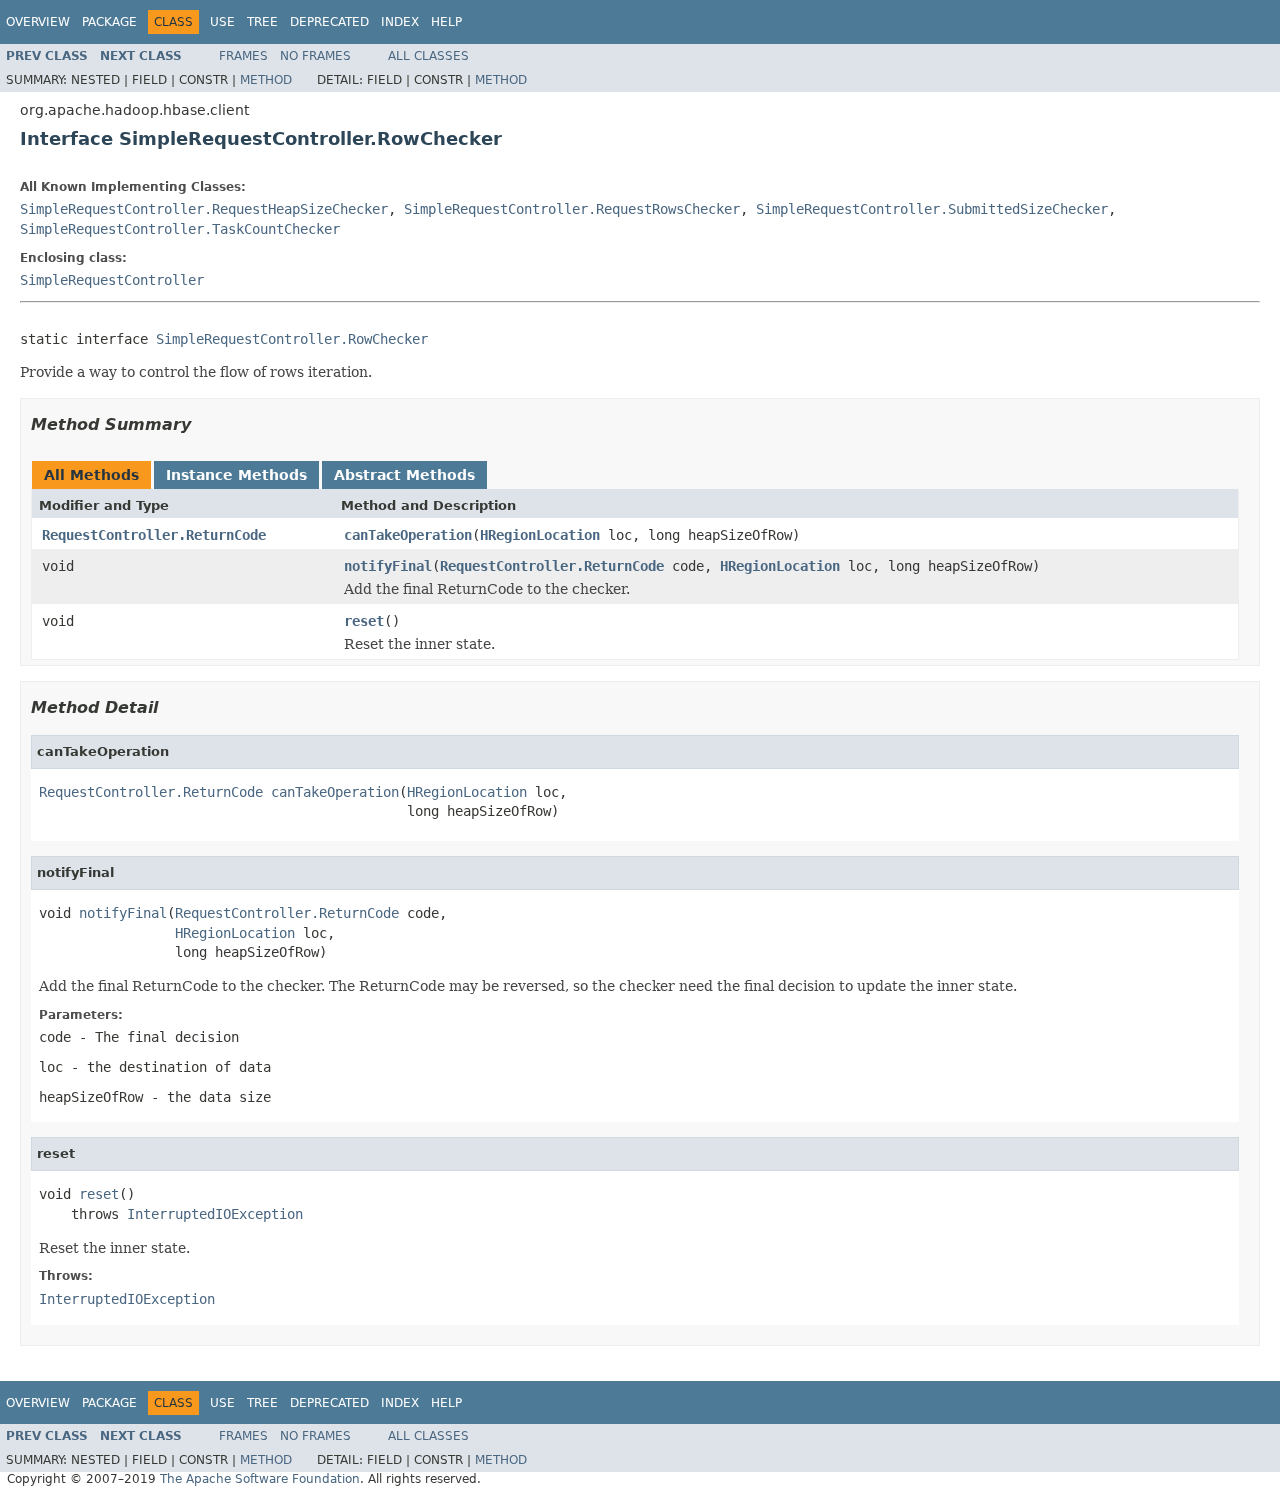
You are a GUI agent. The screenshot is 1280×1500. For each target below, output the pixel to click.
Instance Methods (236, 475)
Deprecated (329, 22)
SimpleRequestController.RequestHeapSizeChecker (204, 209)
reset (364, 621)
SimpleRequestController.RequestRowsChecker (572, 209)
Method (266, 80)
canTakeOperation (408, 535)
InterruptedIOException (215, 1214)
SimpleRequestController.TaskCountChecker (180, 229)
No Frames (315, 56)
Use (222, 22)
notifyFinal (388, 566)
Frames (243, 56)
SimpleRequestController (112, 280)
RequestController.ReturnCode (154, 535)
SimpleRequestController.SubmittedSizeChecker (932, 209)
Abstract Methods (404, 475)
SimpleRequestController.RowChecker (292, 339)
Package (109, 22)
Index (400, 22)
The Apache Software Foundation (260, 1479)
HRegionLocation (540, 535)
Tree (262, 22)
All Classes (428, 56)
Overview (38, 22)
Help (446, 22)
